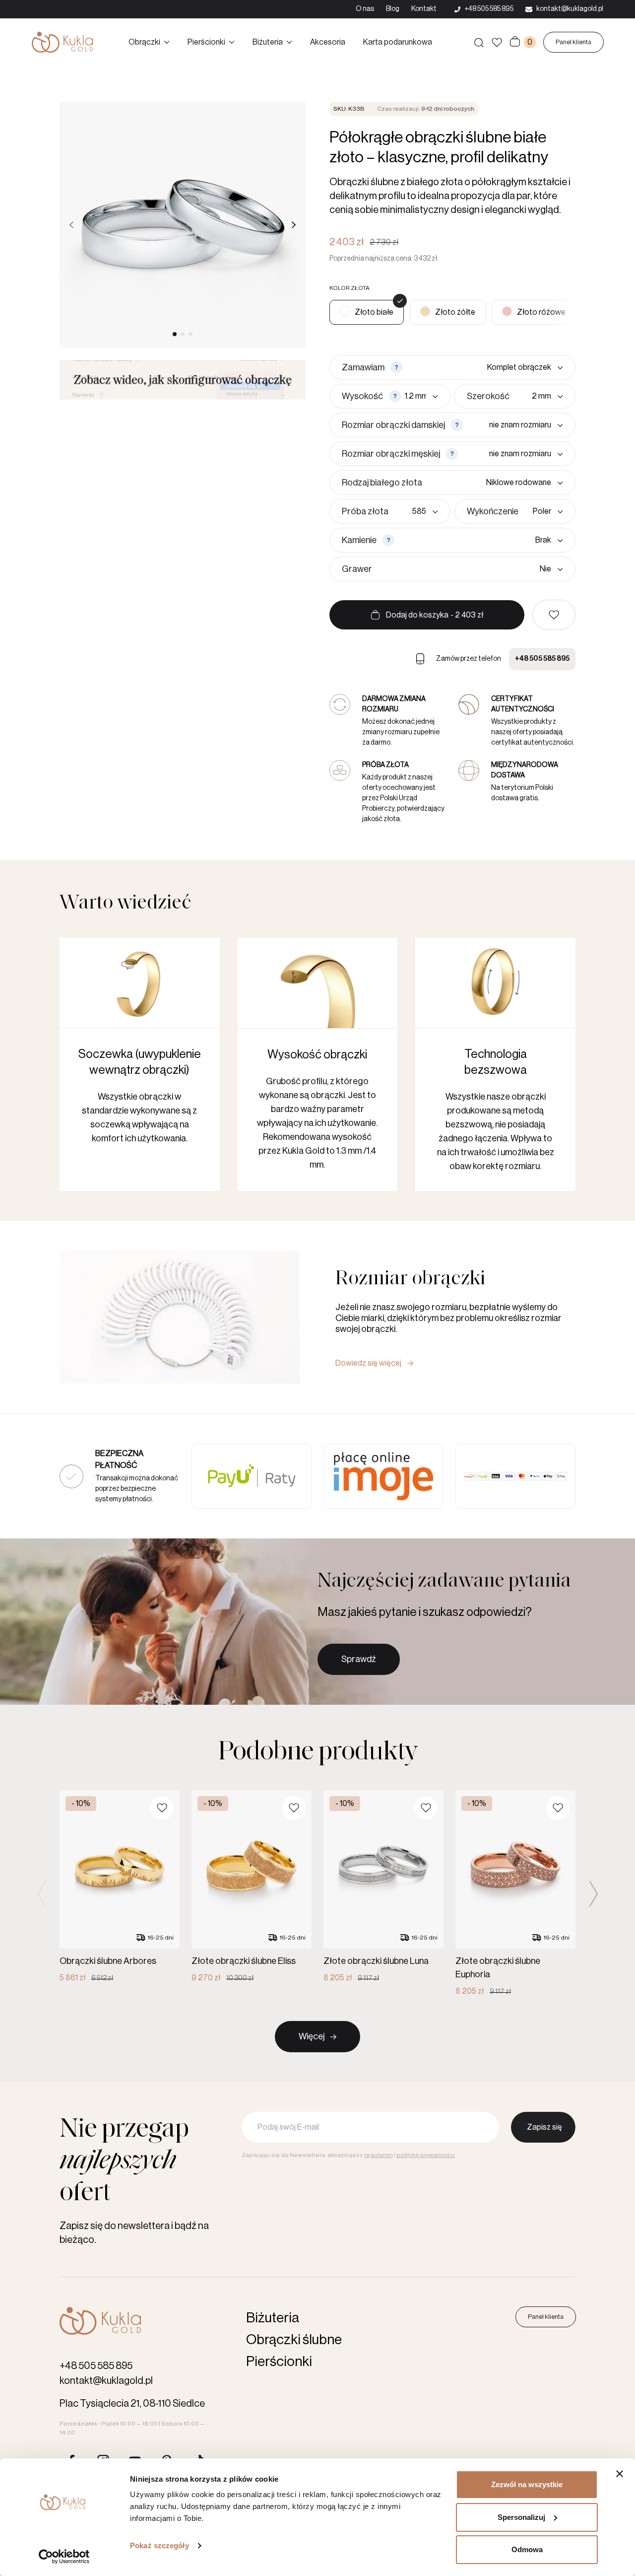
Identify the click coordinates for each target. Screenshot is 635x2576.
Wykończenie (493, 511)
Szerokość (488, 396)
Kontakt (424, 9)
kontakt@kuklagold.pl (106, 2381)
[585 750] (415, 511)
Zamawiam (363, 367)
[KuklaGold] (62, 42)
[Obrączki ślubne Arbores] (120, 1887)
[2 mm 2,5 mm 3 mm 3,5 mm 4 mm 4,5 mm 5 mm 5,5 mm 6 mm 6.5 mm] (538, 396)
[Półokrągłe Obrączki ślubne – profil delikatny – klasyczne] (448, 312)
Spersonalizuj (521, 2517)
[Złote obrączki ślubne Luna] (383, 1887)
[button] (554, 615)
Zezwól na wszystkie (527, 2484)
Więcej (312, 2036)
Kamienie (359, 540)
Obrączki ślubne (294, 2340)
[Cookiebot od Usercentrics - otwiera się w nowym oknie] (64, 2557)
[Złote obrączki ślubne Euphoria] (515, 1894)
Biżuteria (268, 42)
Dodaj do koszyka (435, 615)
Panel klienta (573, 42)
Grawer (357, 569)
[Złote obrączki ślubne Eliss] (252, 1887)
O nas (365, 9)
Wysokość (362, 396)
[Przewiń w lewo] (71, 225)
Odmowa (527, 2549)
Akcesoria (328, 42)
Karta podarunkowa (398, 42)
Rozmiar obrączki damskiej (393, 425)
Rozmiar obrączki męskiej (391, 454)
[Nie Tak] (470, 569)
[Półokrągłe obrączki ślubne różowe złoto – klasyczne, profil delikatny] (534, 312)
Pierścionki (206, 42)
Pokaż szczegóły (159, 2545)
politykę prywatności (426, 2155)
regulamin (379, 2155)
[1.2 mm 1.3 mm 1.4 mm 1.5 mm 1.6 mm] (421, 396)
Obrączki (144, 42)
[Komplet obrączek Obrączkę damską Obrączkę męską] (485, 367)
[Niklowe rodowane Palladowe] (495, 483)
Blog (393, 9)
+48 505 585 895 (542, 659)
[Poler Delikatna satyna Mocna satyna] (543, 511)
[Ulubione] (497, 42)
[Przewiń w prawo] (294, 225)
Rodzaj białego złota (382, 483)
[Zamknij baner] (620, 2474)
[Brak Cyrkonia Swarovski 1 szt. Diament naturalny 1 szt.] (481, 540)
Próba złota (365, 511)
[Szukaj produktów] (479, 42)
